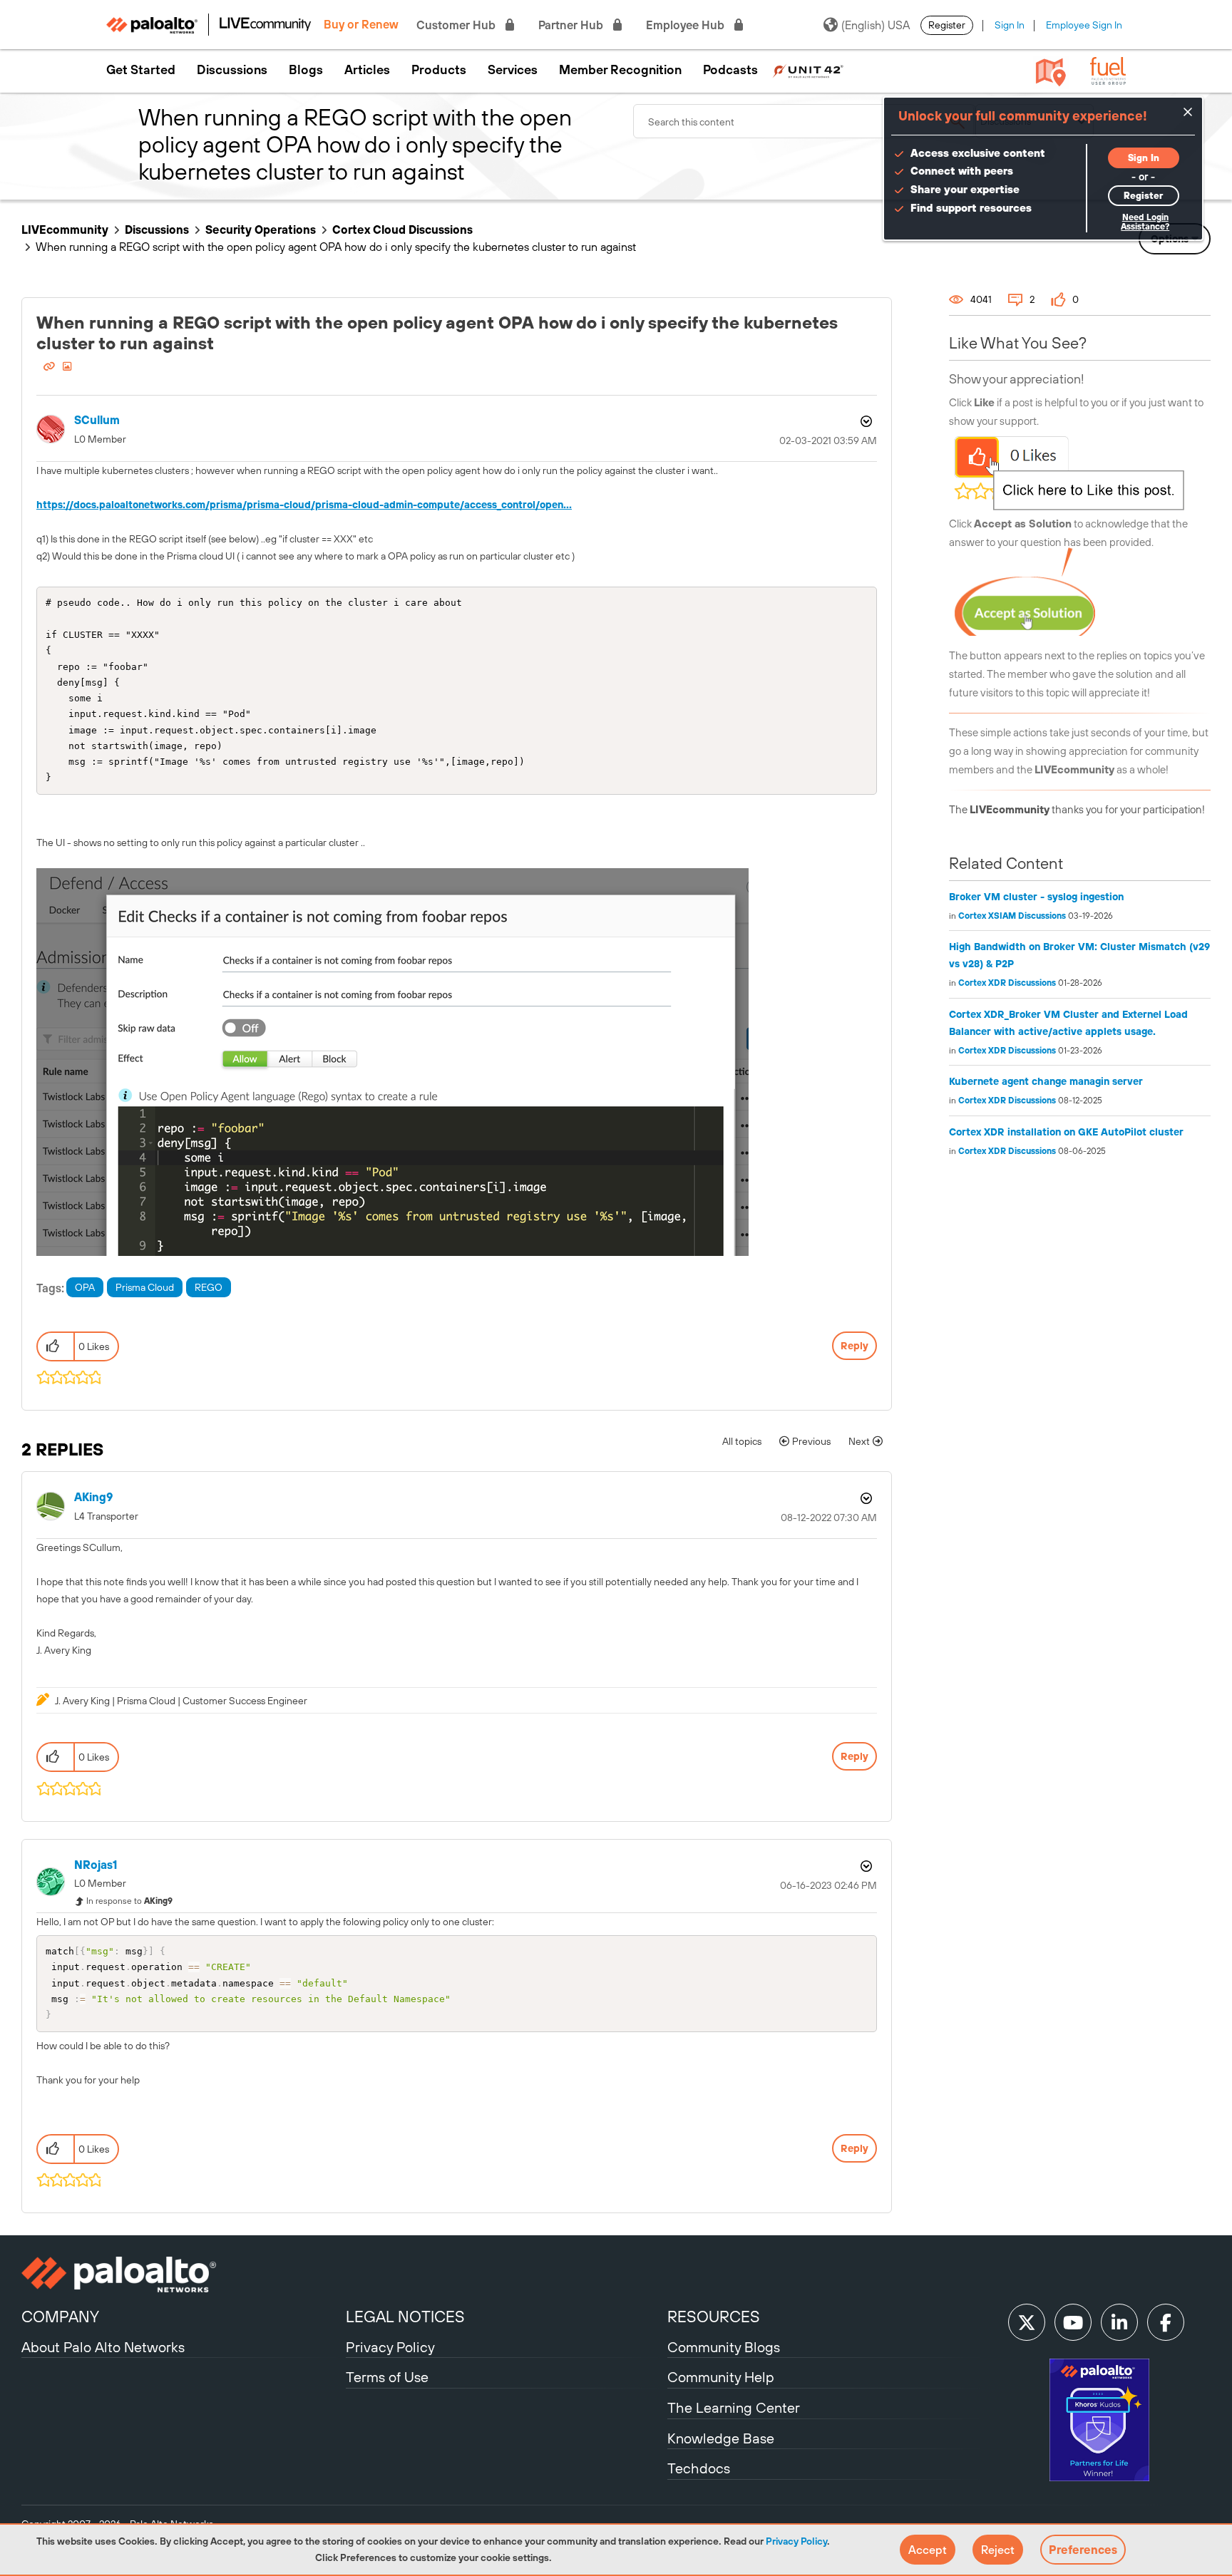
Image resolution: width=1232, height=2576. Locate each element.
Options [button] (865, 421)
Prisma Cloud (145, 1287)
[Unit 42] (808, 70)
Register (947, 25)
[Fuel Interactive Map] (1051, 71)
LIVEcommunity (65, 230)
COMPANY (60, 2317)
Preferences (1083, 2550)
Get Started (141, 70)
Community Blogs (724, 2347)
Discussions (232, 70)
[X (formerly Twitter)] (1027, 2322)
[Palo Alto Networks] (182, 2274)
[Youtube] (1073, 2322)
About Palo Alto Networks (103, 2347)
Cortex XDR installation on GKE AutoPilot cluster (1066, 1132)
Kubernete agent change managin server (1046, 1081)
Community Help (721, 2377)
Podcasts (730, 70)
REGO (209, 1287)
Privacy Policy (796, 2541)
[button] (928, 2550)
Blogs (306, 70)
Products (439, 70)
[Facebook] (1166, 2322)
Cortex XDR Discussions (1007, 983)
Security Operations (261, 230)
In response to (129, 1901)
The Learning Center (734, 2407)
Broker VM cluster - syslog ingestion (1036, 897)
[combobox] (804, 121)
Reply (854, 1346)
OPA (85, 1287)
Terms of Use (387, 2377)
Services (513, 70)
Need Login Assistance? (1145, 222)
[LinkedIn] (1119, 2322)
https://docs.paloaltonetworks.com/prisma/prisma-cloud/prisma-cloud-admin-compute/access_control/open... (304, 505)
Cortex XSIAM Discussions (1012, 916)
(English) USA (876, 25)
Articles (367, 70)
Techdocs (699, 2468)
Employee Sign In (1084, 25)
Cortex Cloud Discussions (402, 230)
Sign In (1010, 25)
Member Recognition (620, 70)
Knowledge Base (721, 2438)
